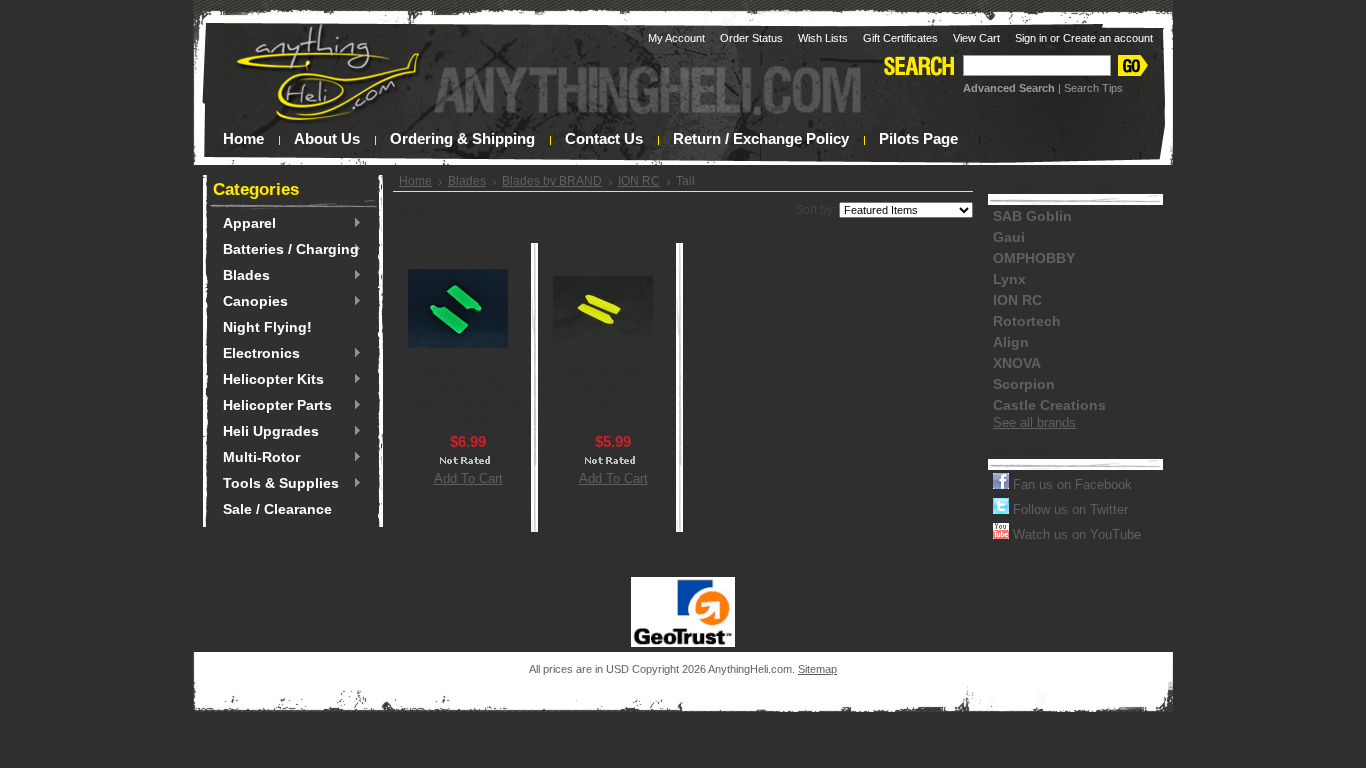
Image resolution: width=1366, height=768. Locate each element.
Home (415, 181)
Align (1011, 342)
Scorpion (1024, 384)
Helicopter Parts (272, 406)
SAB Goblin (1032, 216)
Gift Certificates (900, 38)
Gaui (1009, 237)
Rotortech (1027, 321)
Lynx (1009, 279)
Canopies (250, 302)
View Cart (976, 38)
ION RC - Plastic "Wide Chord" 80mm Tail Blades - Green (468, 398)
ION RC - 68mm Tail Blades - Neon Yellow (613, 390)
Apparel (244, 224)
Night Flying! (267, 327)
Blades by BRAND (552, 181)
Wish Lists (823, 38)
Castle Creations (1049, 405)
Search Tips (1093, 88)
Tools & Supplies (276, 484)
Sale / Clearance (277, 509)
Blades (241, 276)
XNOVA (1017, 363)
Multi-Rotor (256, 458)
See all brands (1034, 422)
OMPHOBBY (1034, 258)
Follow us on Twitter (1068, 509)
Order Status (751, 38)
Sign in (1031, 38)
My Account (676, 38)
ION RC (639, 181)
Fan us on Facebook (1070, 484)
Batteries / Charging (286, 250)
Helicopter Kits (268, 380)
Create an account (1108, 38)
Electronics (256, 354)
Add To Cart (468, 478)
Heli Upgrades (266, 432)
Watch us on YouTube (1075, 534)
